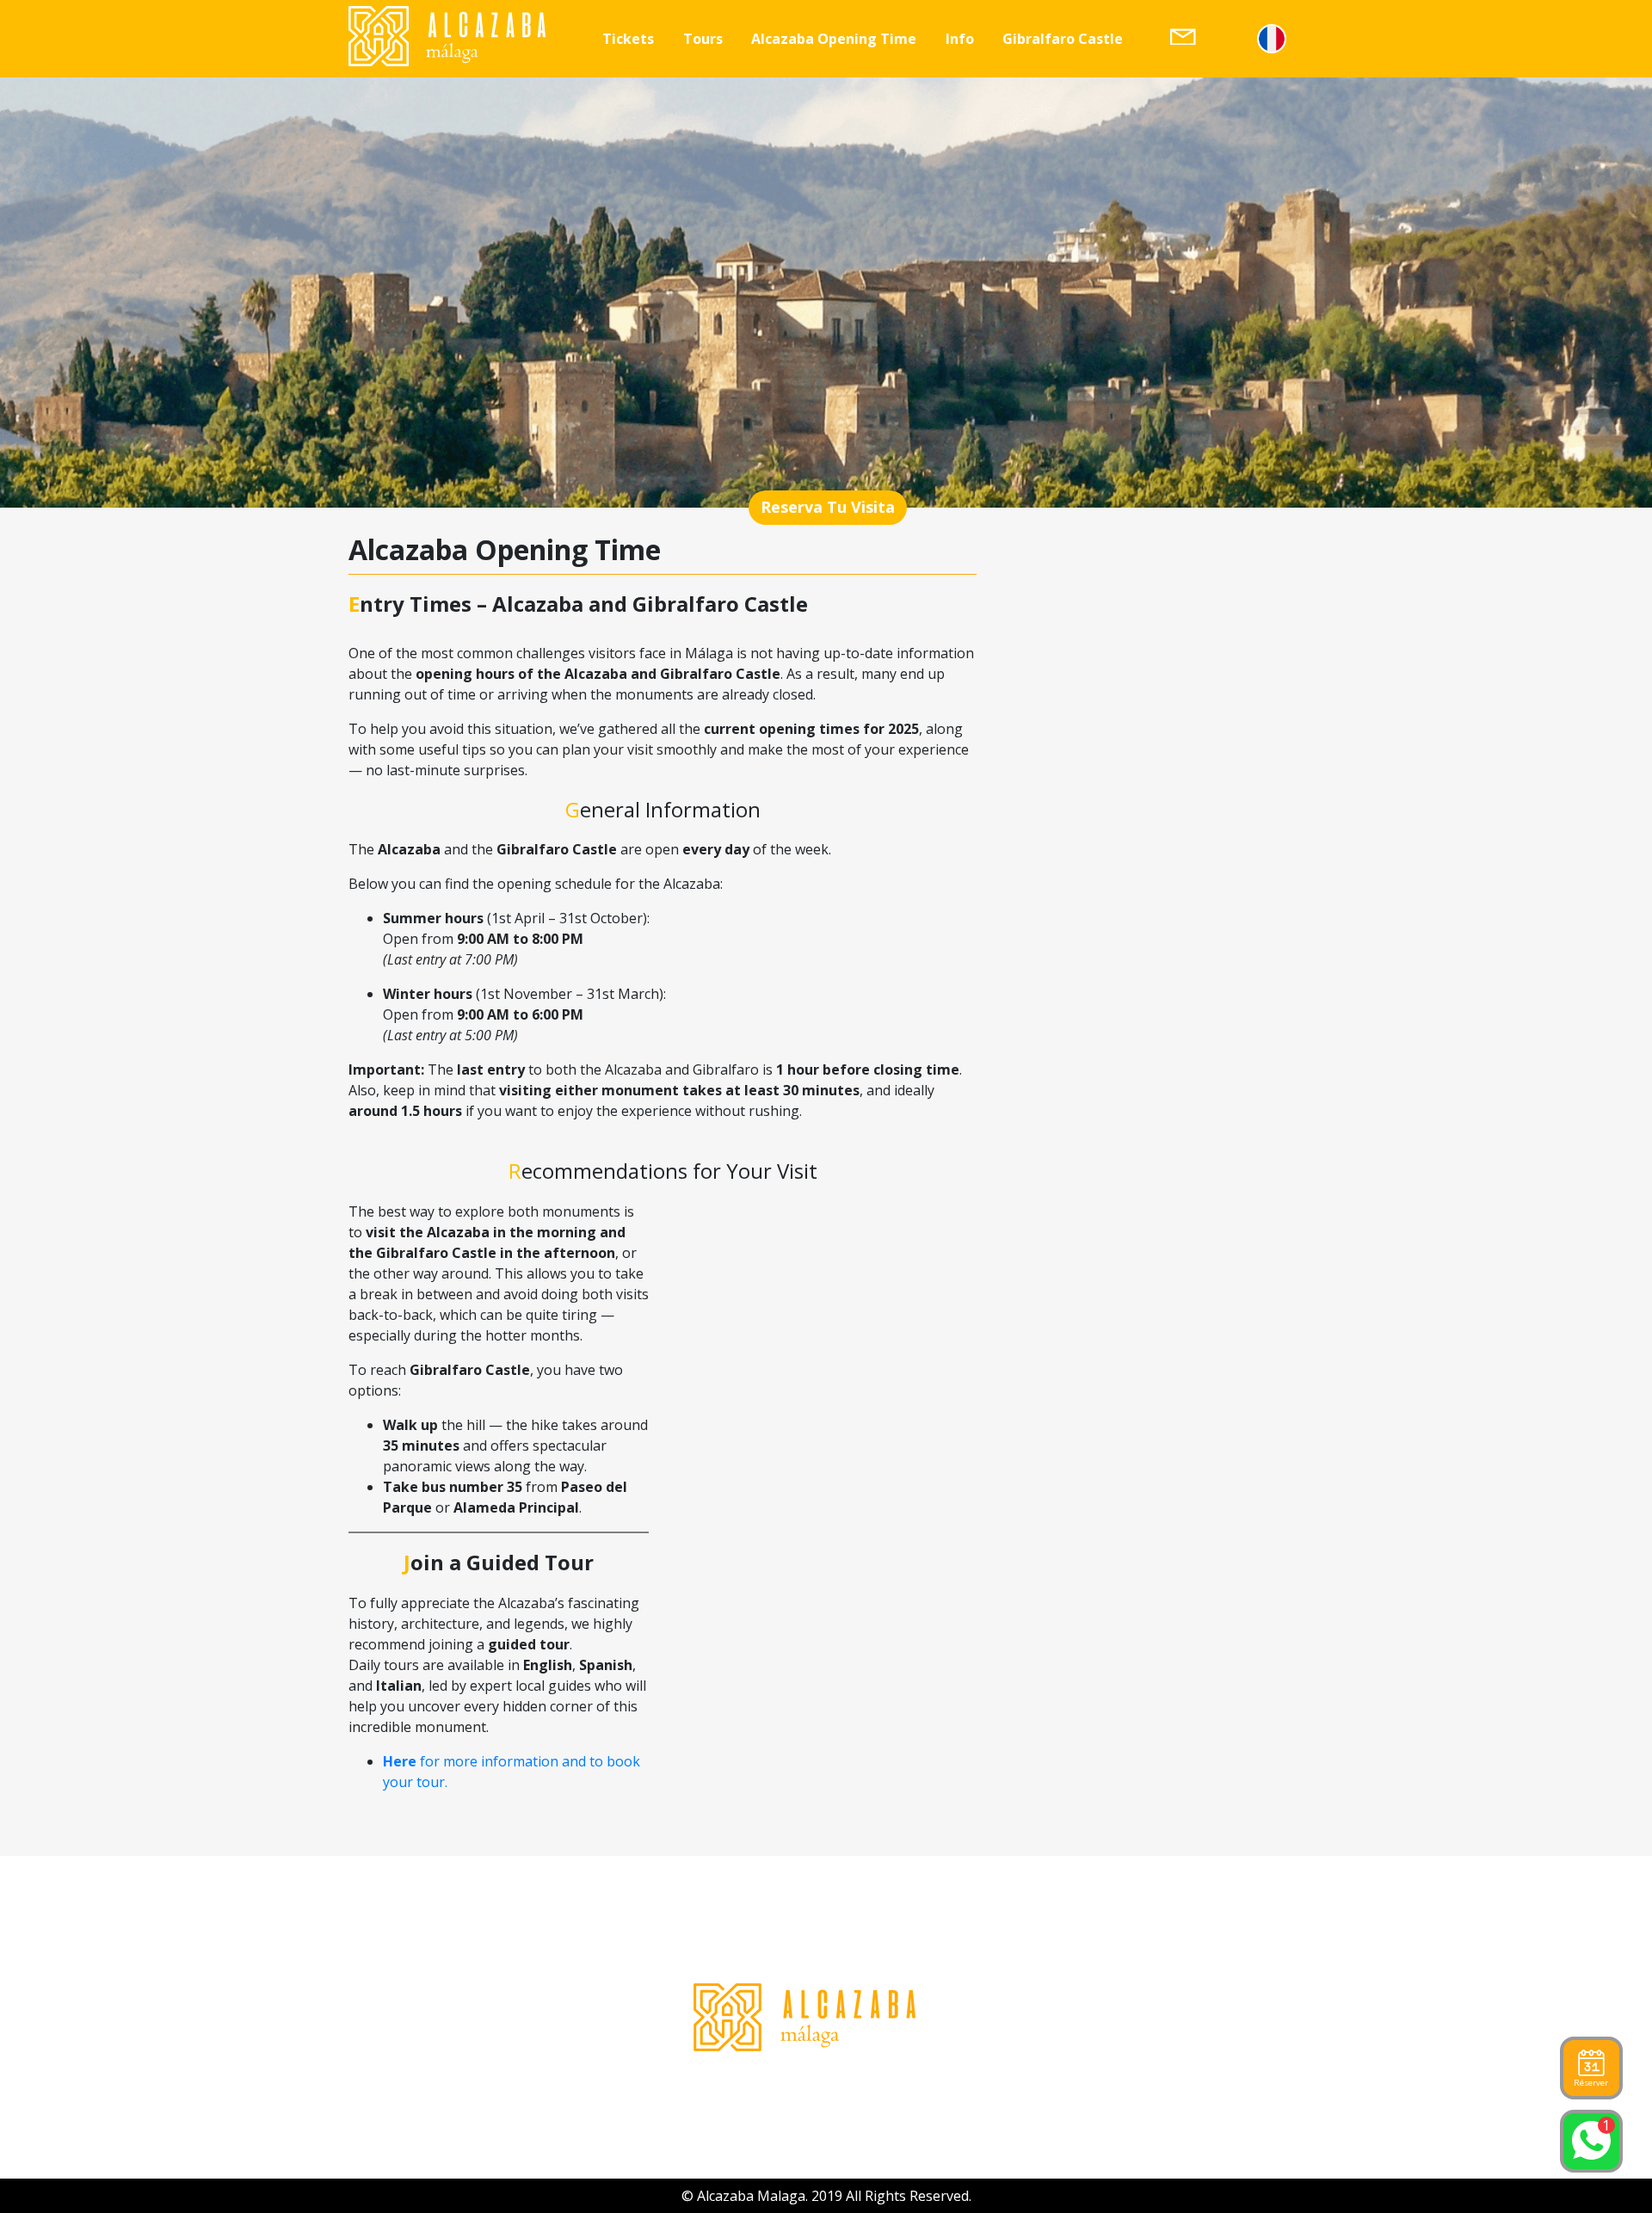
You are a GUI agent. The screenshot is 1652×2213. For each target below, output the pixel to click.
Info (960, 39)
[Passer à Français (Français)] (1272, 39)
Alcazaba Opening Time (834, 39)
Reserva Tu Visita (828, 507)
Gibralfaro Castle (1063, 39)
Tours (703, 39)
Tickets (628, 39)
